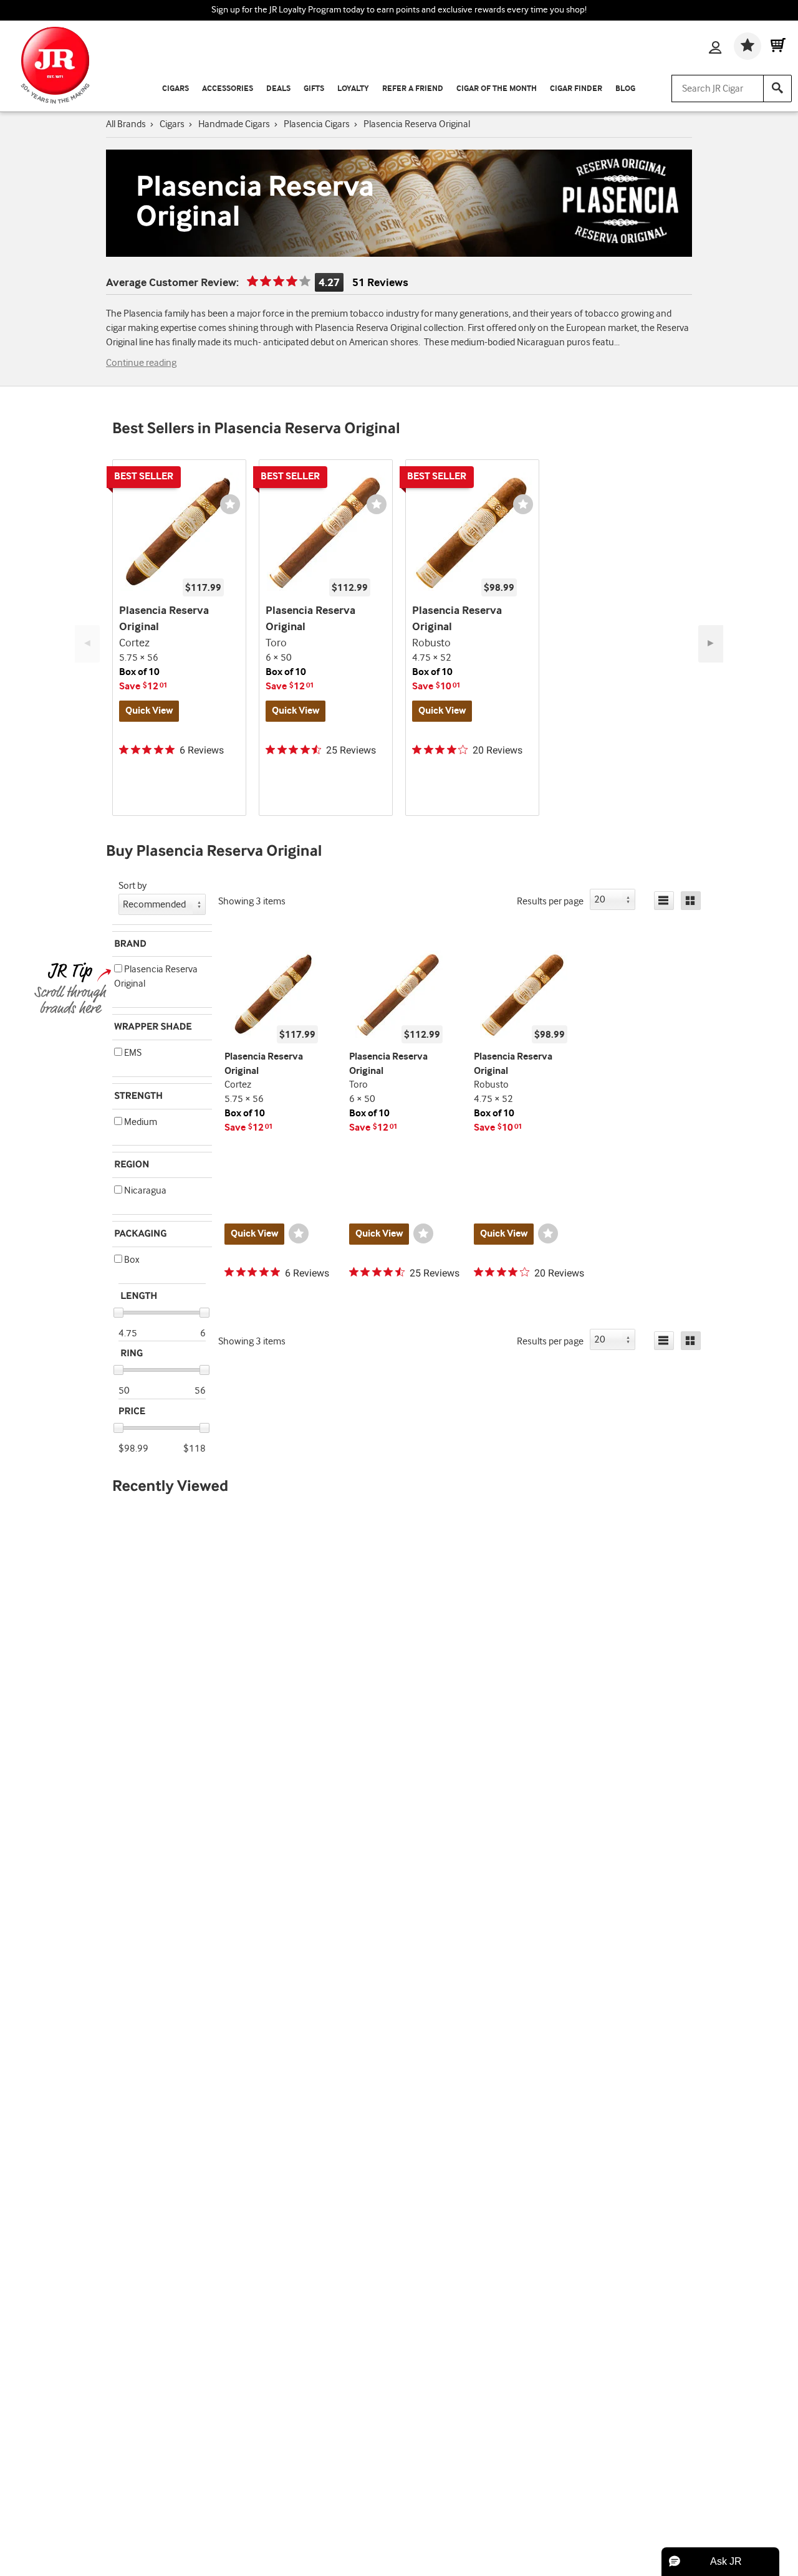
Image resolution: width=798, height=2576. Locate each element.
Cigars (175, 89)
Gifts (314, 89)
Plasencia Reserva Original (156, 977)
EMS (132, 1053)
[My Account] (715, 49)
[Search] (777, 89)
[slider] (118, 1313)
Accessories (228, 89)
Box (131, 1260)
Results (550, 902)
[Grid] (691, 901)
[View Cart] (778, 47)
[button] (118, 968)
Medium (140, 1122)
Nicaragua (144, 1191)
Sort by (132, 886)
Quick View (149, 711)
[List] (664, 901)
